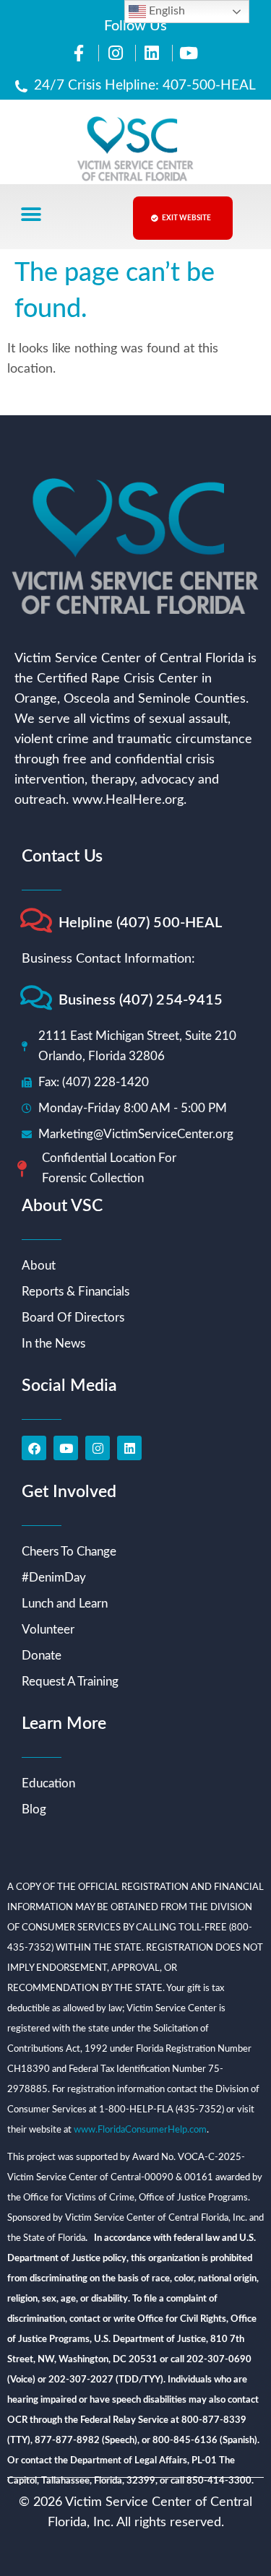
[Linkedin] (129, 1448)
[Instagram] (98, 1448)
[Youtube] (66, 1448)
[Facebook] (34, 1448)
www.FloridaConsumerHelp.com (140, 2130)
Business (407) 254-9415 (141, 1000)
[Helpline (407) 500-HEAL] (36, 920)
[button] (31, 215)
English (165, 11)
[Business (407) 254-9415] (36, 998)
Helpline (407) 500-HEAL (140, 923)
